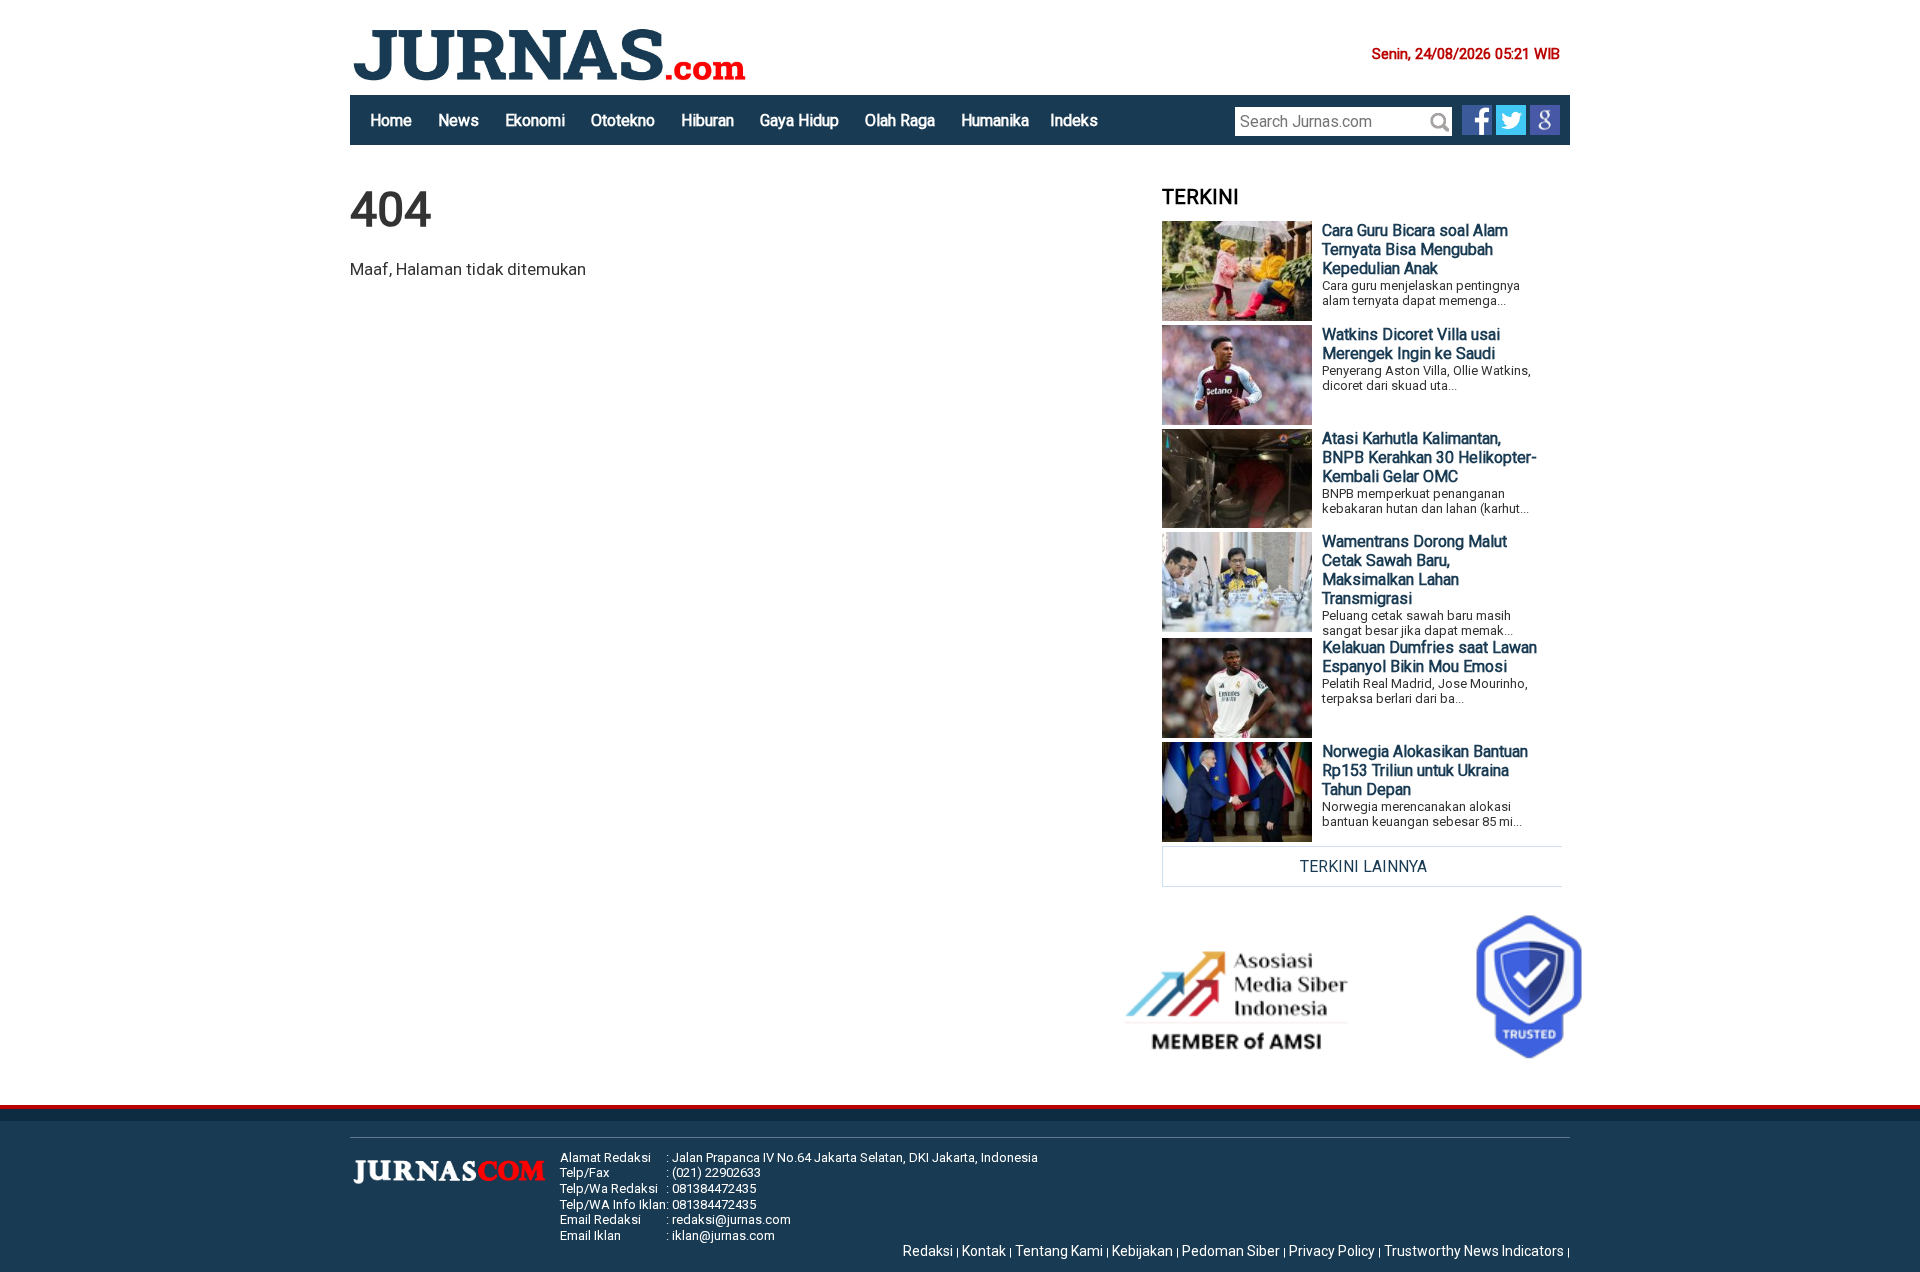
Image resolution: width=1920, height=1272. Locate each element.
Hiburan (707, 120)
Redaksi (928, 1251)
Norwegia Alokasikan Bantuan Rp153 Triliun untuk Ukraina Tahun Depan (1425, 770)
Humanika (995, 120)
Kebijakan (1142, 1251)
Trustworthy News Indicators (1474, 1251)
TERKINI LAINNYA (1363, 866)
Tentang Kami (1059, 1251)
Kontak (984, 1251)
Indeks (1074, 120)
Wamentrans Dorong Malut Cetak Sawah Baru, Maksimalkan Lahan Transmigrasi (1414, 570)
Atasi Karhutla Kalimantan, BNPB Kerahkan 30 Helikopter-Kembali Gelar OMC (1429, 457)
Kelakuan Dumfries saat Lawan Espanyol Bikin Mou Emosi (1429, 657)
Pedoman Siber (1231, 1251)
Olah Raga (900, 120)
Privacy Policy (1332, 1251)
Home (391, 120)
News (458, 120)
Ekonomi (535, 120)
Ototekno (623, 120)
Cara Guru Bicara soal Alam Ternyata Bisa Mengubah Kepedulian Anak (1415, 249)
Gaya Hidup (799, 120)
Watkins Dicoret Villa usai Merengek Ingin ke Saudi (1411, 344)
